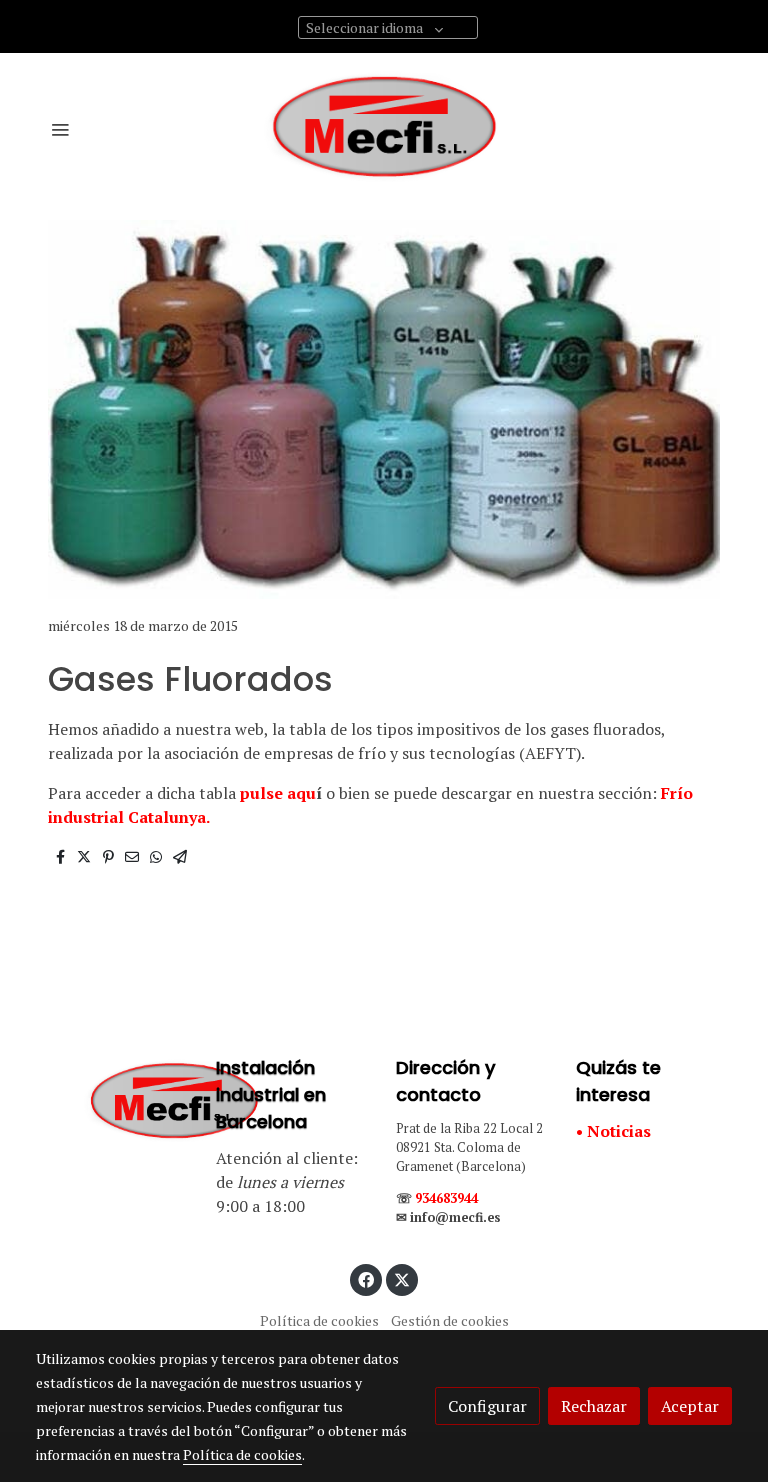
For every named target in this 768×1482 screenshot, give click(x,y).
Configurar (487, 1406)
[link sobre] (114, 1102)
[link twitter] (402, 1279)
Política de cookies (319, 1320)
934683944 (446, 1198)
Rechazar (594, 1406)
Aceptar (690, 1406)
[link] (384, 129)
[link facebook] (366, 1279)
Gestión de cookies (450, 1320)
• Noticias (613, 1131)
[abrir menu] (60, 129)
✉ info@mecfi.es (448, 1217)
